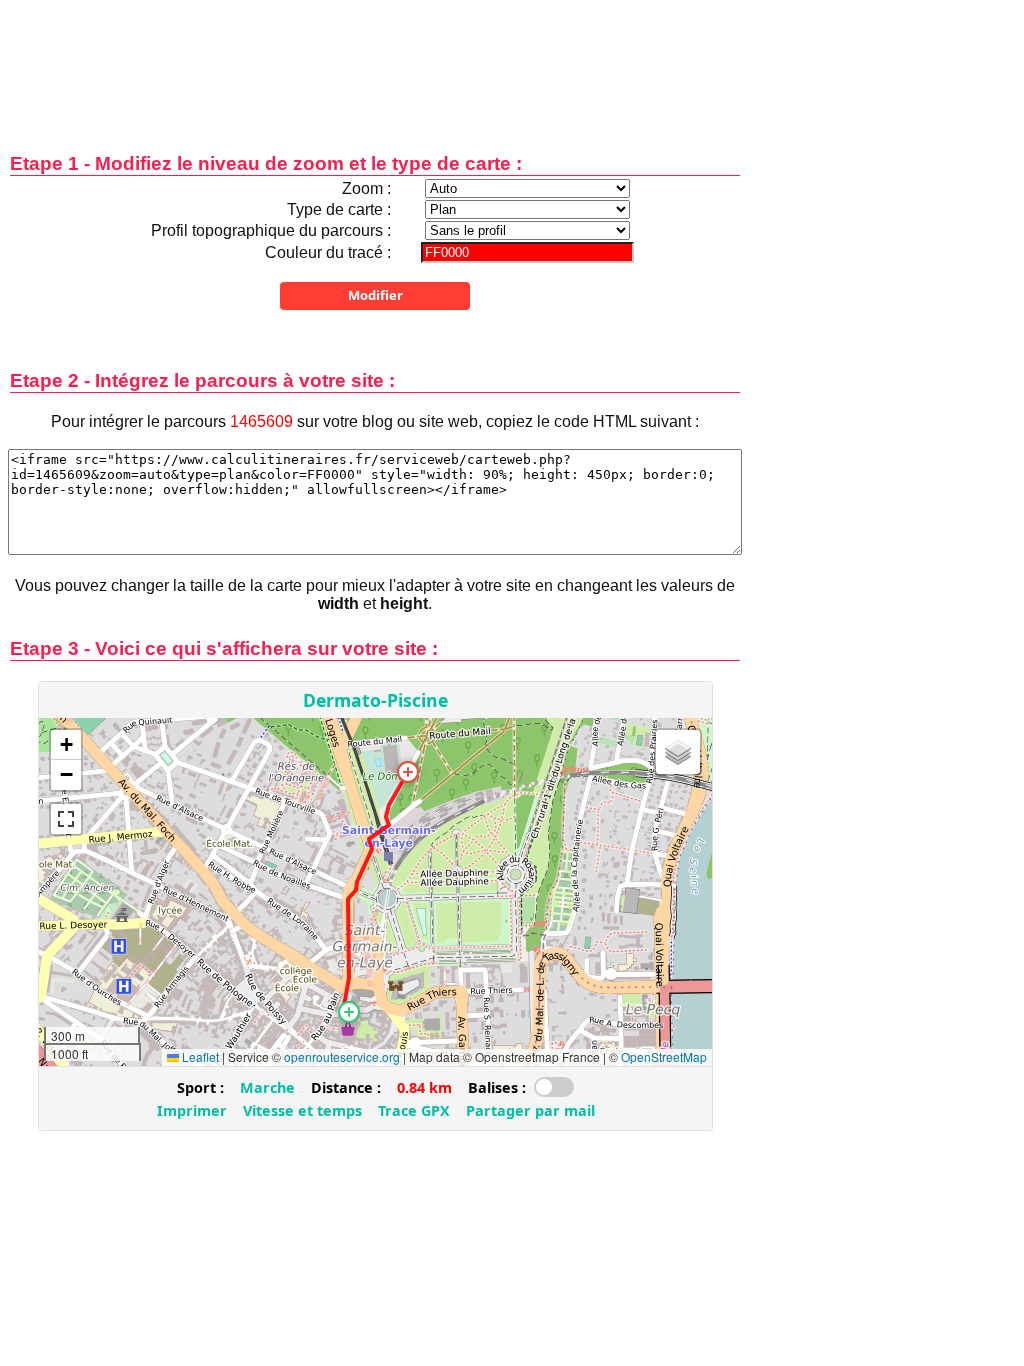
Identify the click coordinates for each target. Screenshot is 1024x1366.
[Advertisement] (375, 62)
